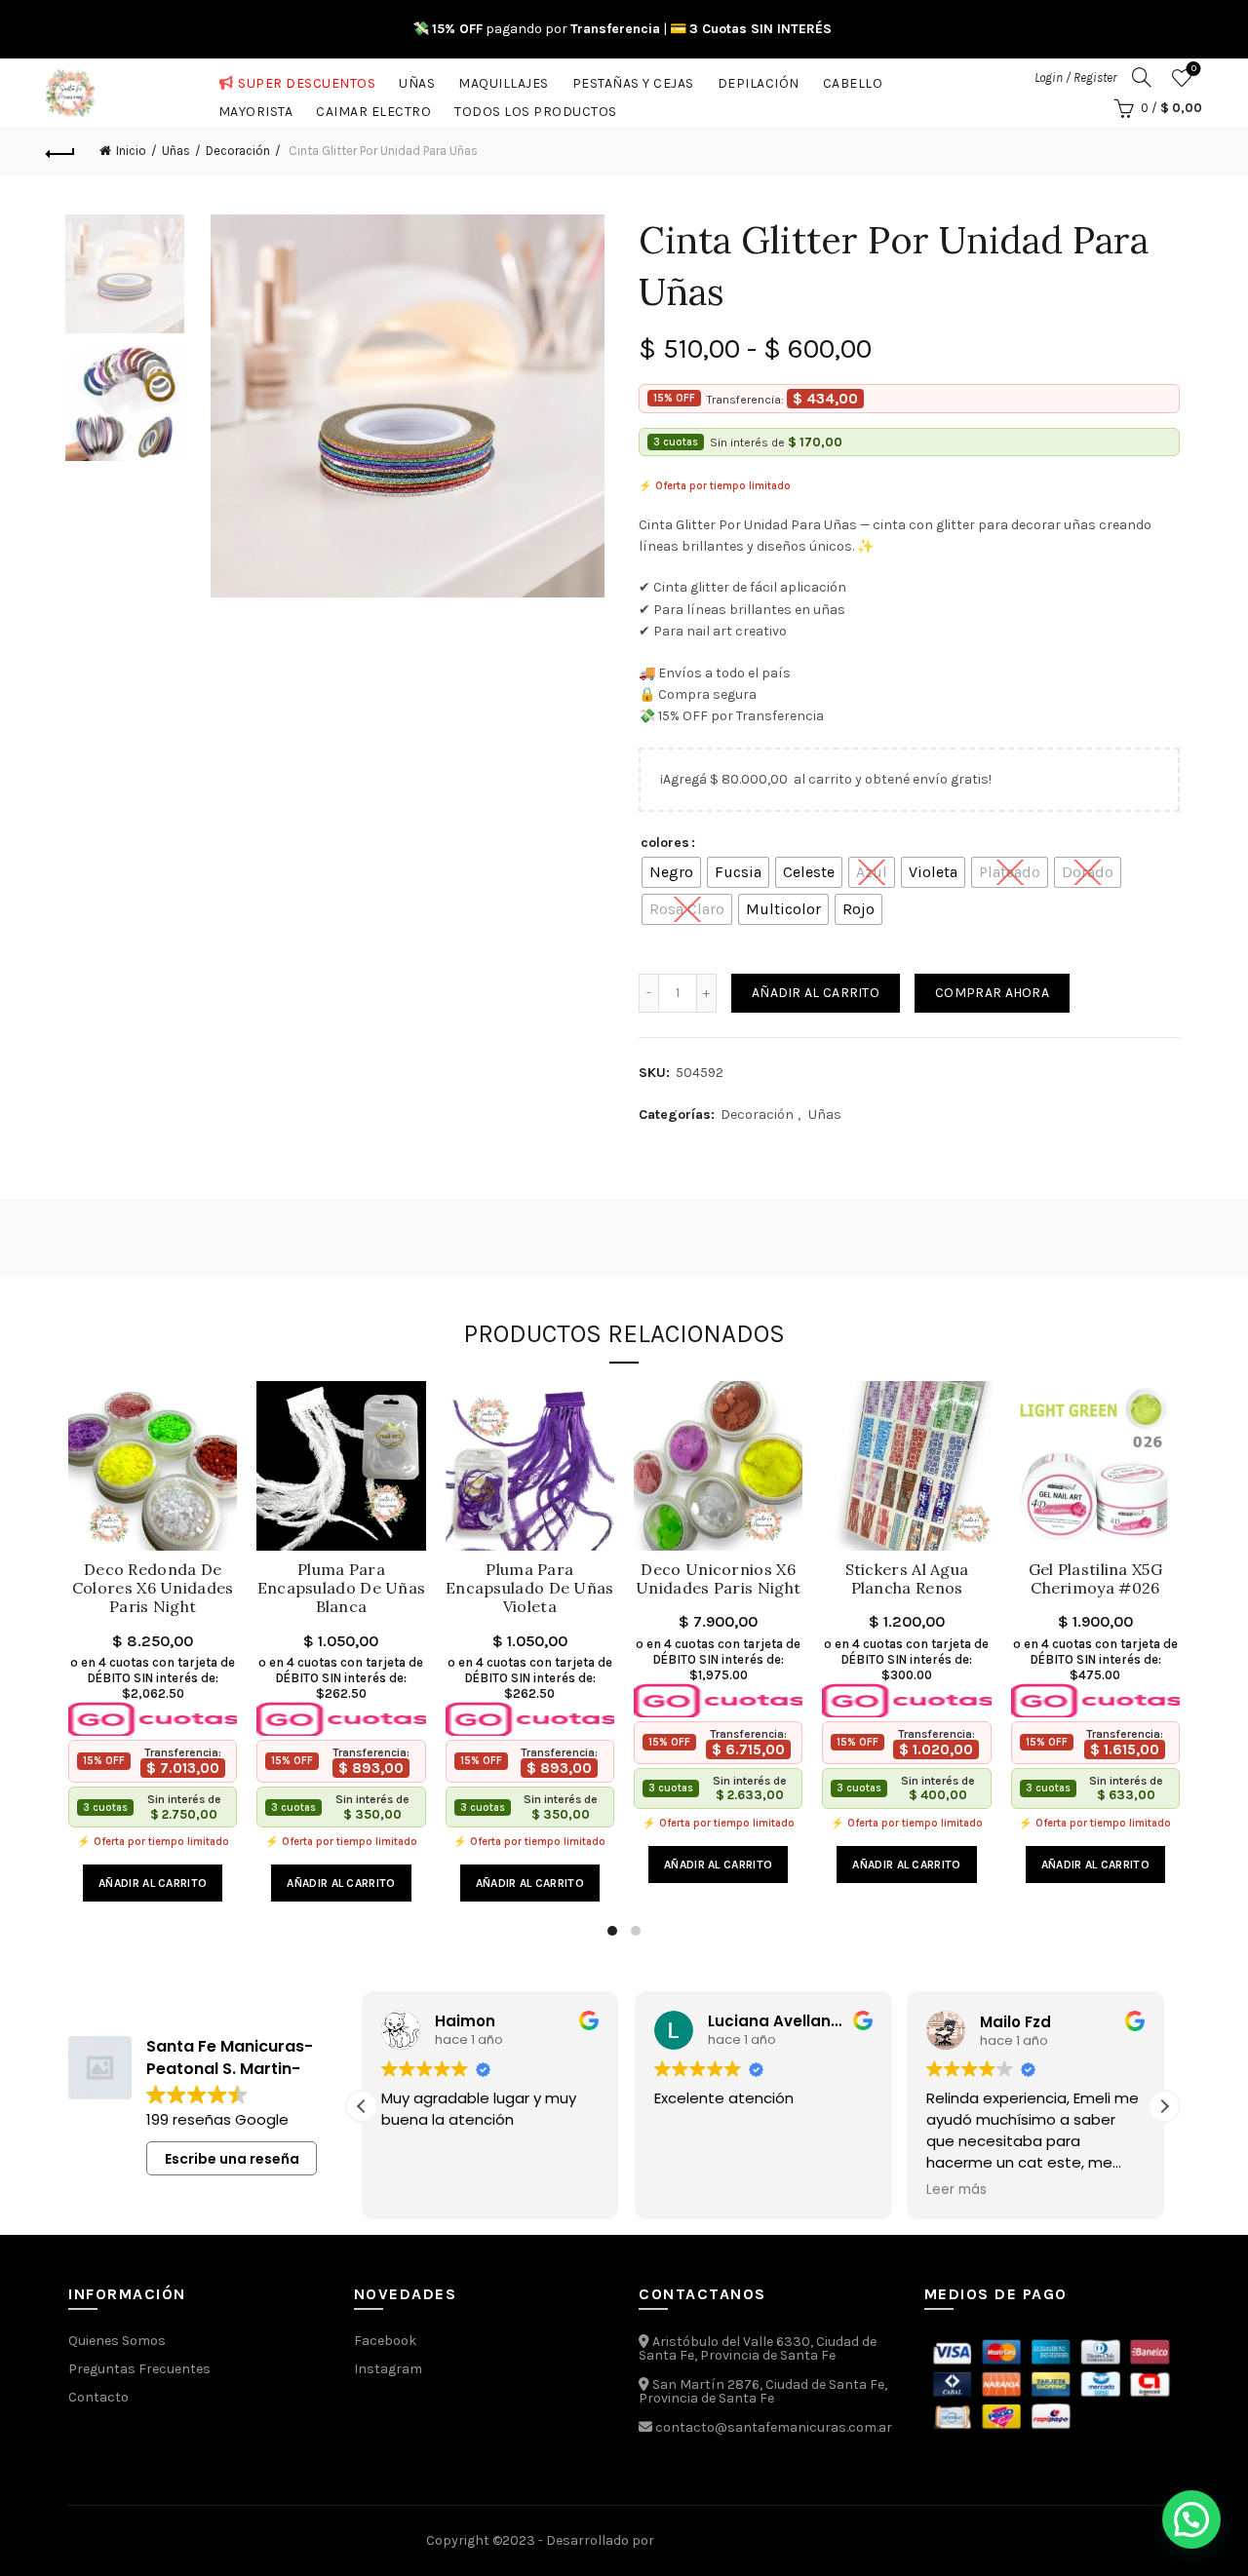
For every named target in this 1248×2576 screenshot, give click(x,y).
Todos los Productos (536, 108)
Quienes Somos (117, 2341)
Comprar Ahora (992, 993)
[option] (125, 278)
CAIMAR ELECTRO (373, 108)
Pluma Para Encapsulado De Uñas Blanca (341, 1588)
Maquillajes (504, 79)
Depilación (759, 79)
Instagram (388, 2369)
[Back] (60, 151)
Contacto (98, 2397)
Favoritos (1194, 69)
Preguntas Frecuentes (139, 2369)
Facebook (385, 2341)
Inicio (131, 151)
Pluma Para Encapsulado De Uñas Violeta (530, 1588)
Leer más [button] (916, 2190)
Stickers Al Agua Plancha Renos (907, 1579)
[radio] (671, 872)
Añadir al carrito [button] (153, 1883)
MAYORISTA (256, 108)
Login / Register (1075, 77)
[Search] (1142, 77)
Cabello (853, 79)
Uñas (417, 79)
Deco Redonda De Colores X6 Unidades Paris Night (153, 1588)
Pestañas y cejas (633, 79)
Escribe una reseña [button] (232, 2159)
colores (665, 843)
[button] (1164, 2106)
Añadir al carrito (816, 993)
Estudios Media (740, 2541)
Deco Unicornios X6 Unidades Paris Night (718, 1579)
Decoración (238, 151)
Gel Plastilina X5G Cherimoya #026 (1095, 1579)
